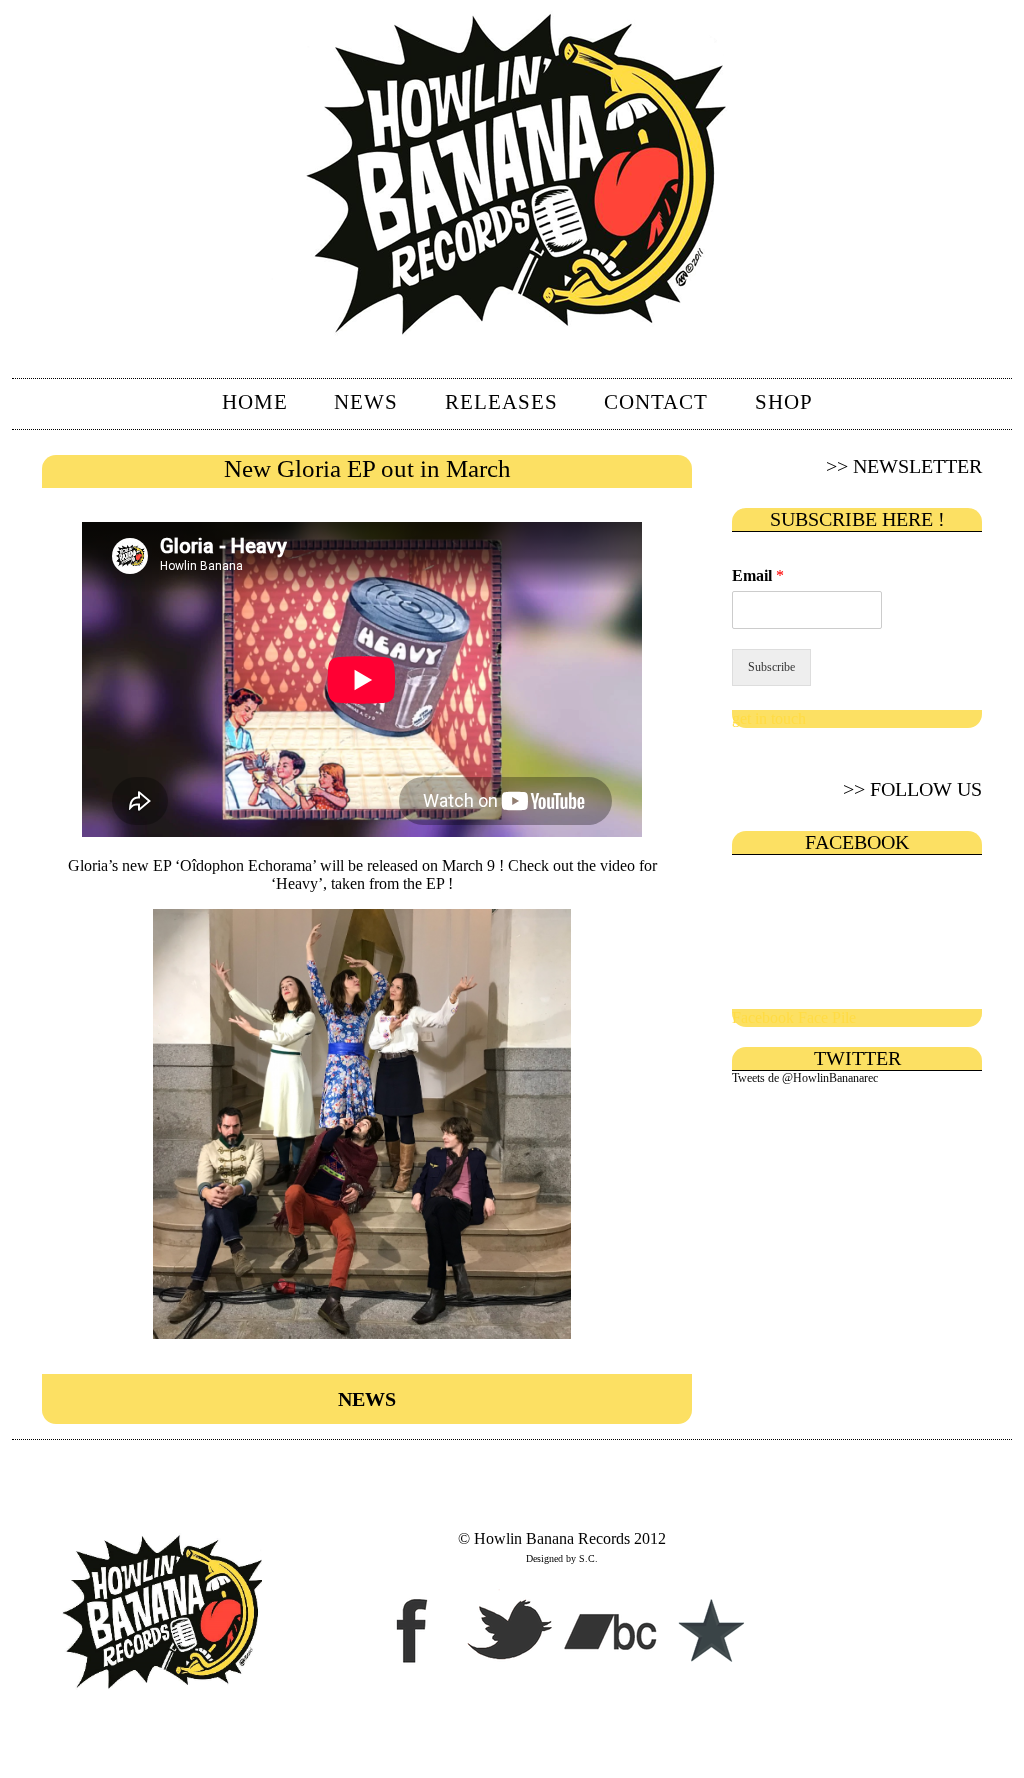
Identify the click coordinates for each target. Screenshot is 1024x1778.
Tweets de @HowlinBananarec (805, 1078)
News (366, 402)
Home (255, 402)
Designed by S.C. (562, 1558)
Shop (784, 402)
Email (758, 575)
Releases (501, 402)
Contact (656, 402)
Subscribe (771, 667)
